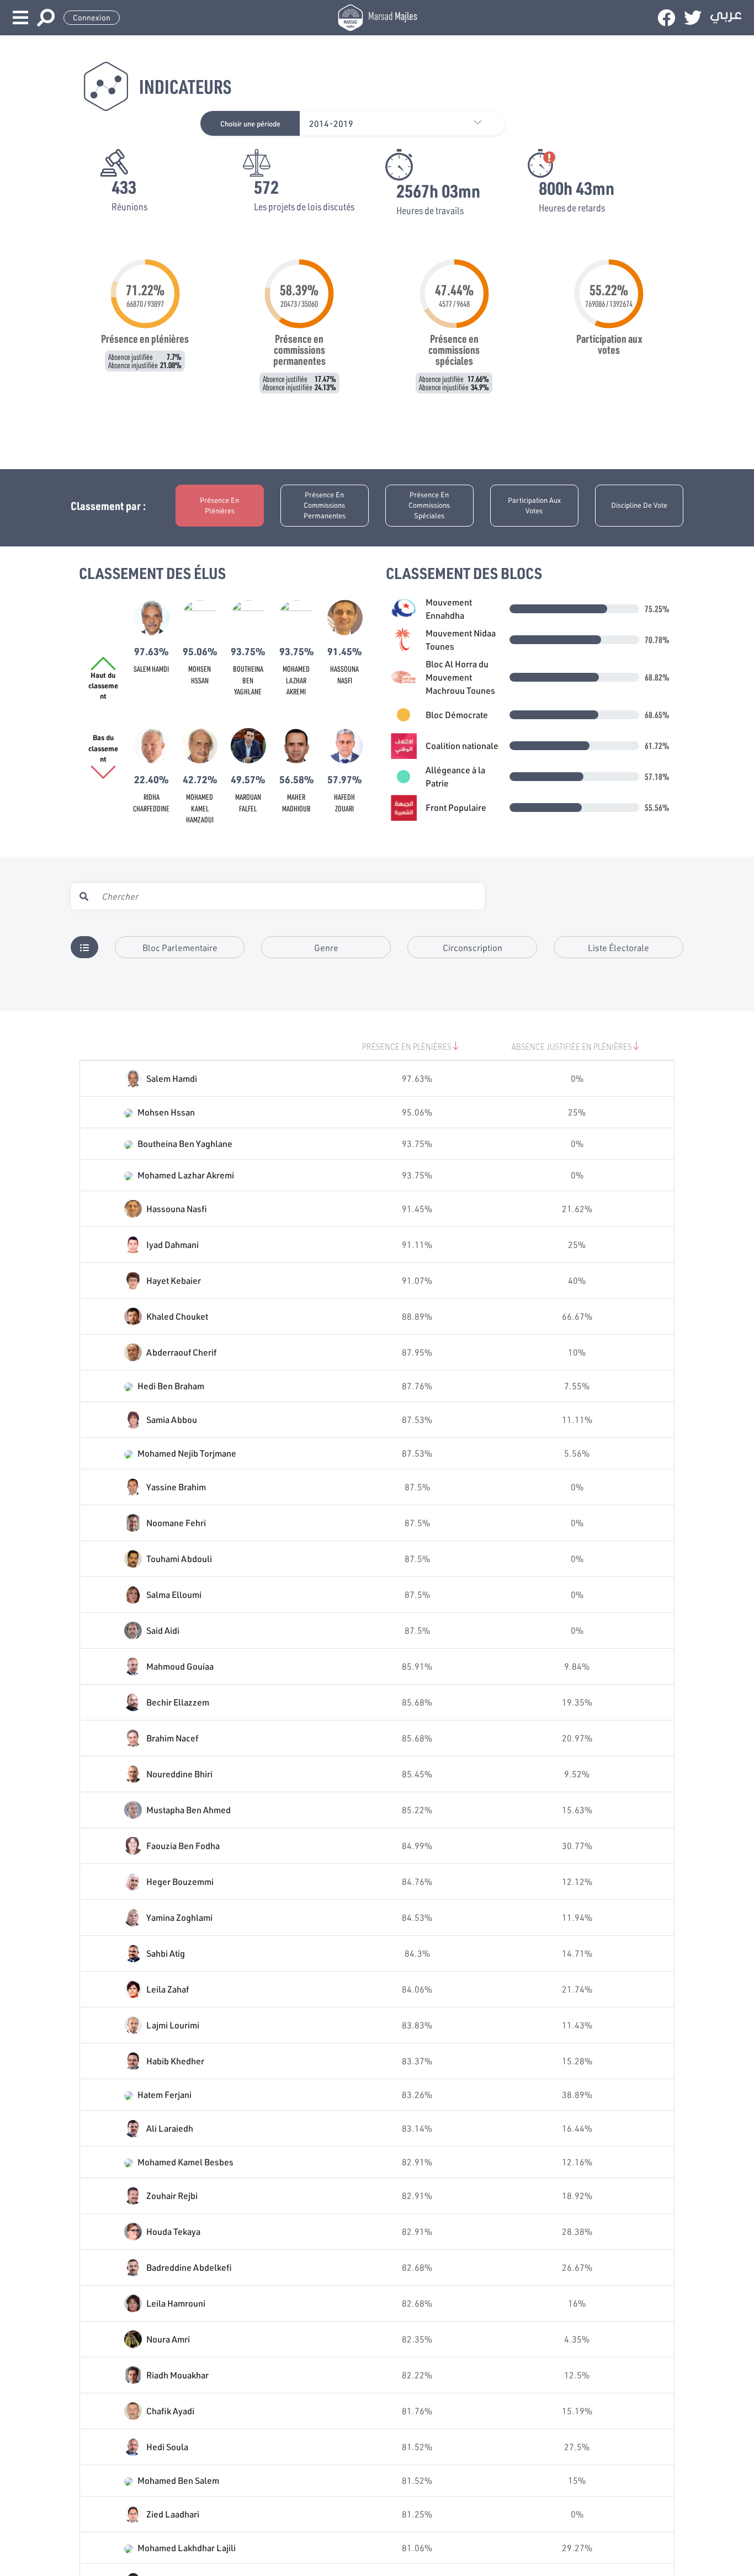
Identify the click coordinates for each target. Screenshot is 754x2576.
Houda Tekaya (173, 2231)
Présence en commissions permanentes (325, 505)
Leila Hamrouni (176, 2303)
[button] (483, 123)
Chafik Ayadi (170, 2411)
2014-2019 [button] (331, 123)
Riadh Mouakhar (177, 2375)
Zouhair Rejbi (172, 2195)
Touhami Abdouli (179, 1558)
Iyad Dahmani (172, 1244)
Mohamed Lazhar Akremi (296, 680)
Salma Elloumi (174, 1594)
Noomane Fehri (176, 1523)
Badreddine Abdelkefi (189, 2267)
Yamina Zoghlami (179, 1917)
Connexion (92, 18)
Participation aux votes (534, 505)
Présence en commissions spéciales (429, 505)
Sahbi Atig (166, 1953)
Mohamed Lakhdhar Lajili (187, 2548)
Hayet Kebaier (174, 1280)
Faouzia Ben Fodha (183, 1845)
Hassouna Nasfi (177, 1209)
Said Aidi (163, 1630)
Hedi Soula (167, 2447)
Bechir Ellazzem (178, 1702)
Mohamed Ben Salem (178, 2480)
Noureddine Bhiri (179, 1774)
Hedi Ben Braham (171, 1386)
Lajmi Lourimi (173, 2025)
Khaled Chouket (177, 1316)
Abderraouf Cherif (181, 1352)
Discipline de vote (639, 505)
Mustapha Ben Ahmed (189, 1810)
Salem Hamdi (151, 669)
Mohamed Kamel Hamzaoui (200, 808)
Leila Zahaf (168, 1989)
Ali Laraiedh (170, 2128)
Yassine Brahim (176, 1487)
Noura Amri (168, 2339)
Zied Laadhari (173, 2514)
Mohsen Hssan (166, 1112)
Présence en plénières (219, 505)
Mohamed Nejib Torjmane (187, 1453)
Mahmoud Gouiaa (180, 1666)
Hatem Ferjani (164, 2094)
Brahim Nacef (172, 1738)
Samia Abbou (172, 1419)
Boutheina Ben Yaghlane (248, 680)
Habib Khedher (175, 2061)
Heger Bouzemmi (180, 1881)
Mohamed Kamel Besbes (185, 2162)
